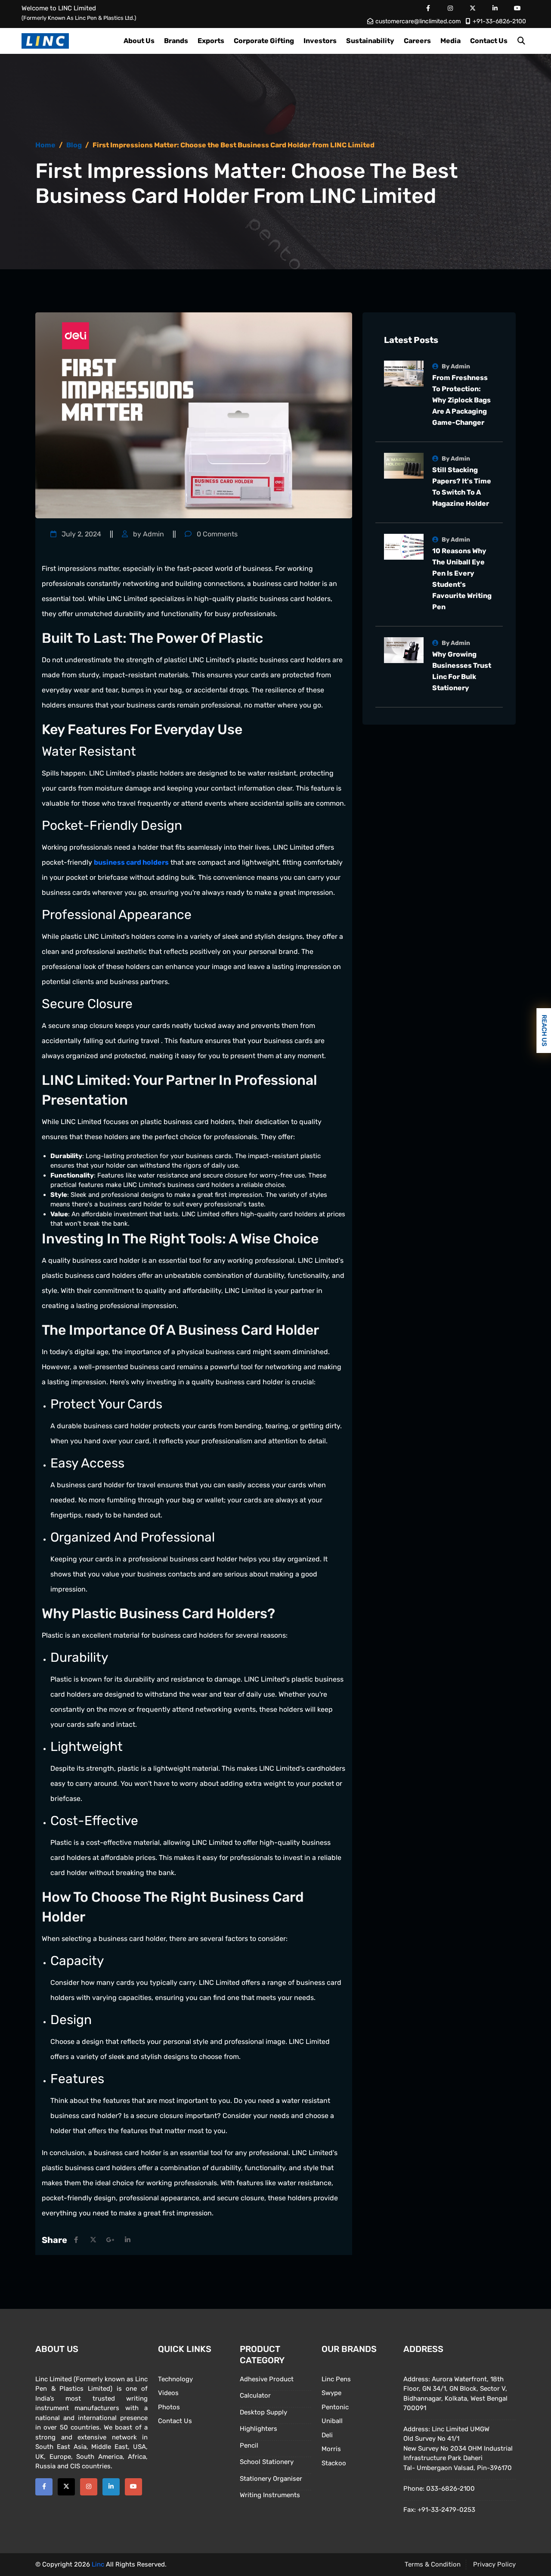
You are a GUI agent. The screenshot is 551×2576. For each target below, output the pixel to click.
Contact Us (489, 41)
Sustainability (370, 41)
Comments (216, 534)
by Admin (148, 534)
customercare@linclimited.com (418, 21)
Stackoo (334, 2463)
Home (45, 145)
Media (450, 41)
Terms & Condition (433, 2564)
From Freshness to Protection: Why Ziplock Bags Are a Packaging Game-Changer (461, 400)
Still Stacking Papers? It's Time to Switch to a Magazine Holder (462, 487)
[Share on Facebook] (76, 2240)
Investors (320, 41)
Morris (331, 2449)
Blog (74, 145)
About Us (139, 41)
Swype (331, 2393)
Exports (211, 41)
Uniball (332, 2421)
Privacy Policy (494, 2564)
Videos (168, 2393)
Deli (327, 2435)
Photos (169, 2407)
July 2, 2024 (80, 534)
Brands (176, 41)
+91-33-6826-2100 (499, 21)
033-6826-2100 (450, 2489)
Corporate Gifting (264, 41)
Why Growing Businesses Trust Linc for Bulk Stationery (462, 671)
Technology (175, 2379)
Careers (417, 41)
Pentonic (335, 2407)
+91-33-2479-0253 (446, 2510)
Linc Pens (336, 2379)
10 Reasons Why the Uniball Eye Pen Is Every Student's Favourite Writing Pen (462, 579)
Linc (98, 2564)
